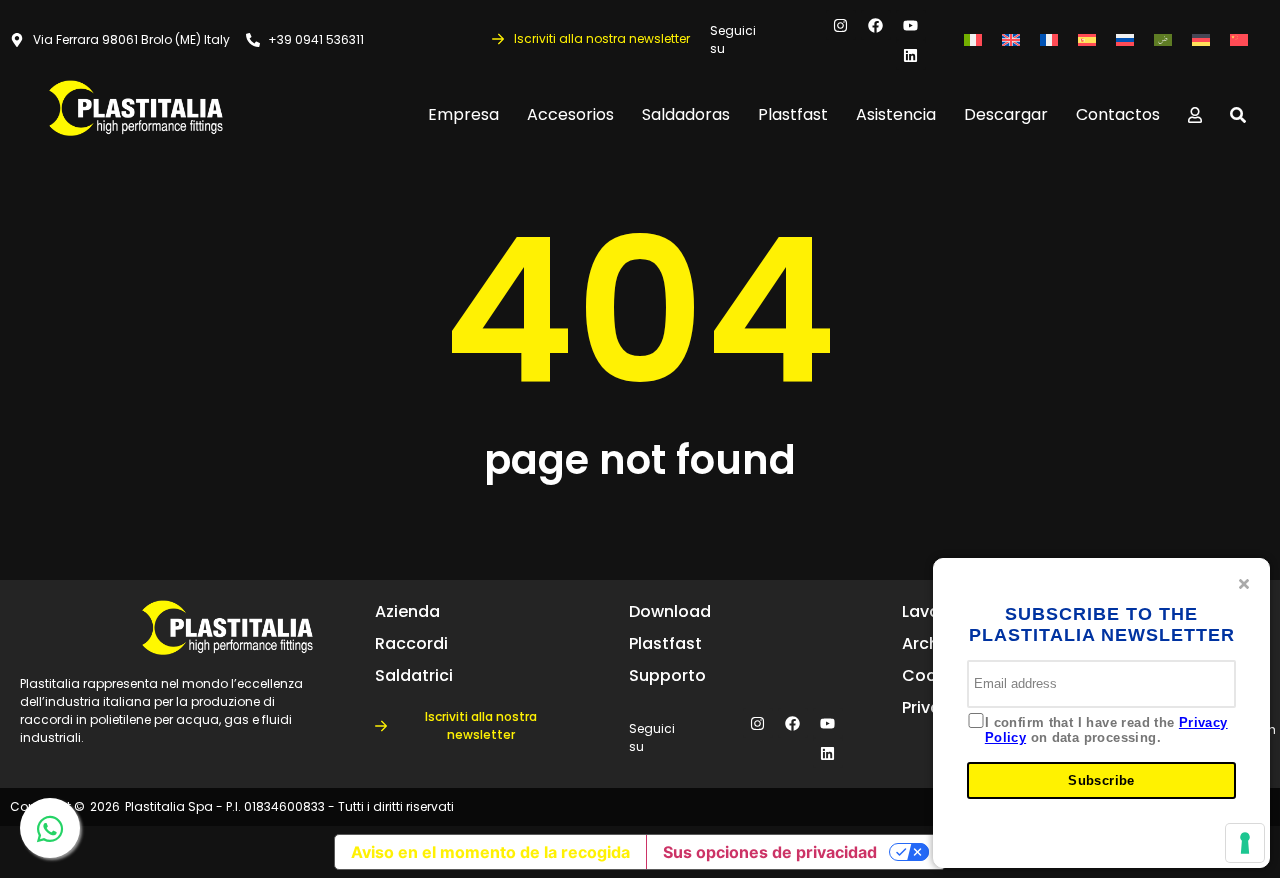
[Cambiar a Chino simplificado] (1239, 40)
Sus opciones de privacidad (770, 852)
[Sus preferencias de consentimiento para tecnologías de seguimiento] (1245, 843)
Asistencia (896, 114)
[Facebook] (876, 25)
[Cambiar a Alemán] (1201, 40)
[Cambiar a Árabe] (1163, 40)
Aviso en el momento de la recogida (490, 852)
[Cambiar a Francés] (1049, 40)
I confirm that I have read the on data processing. (1106, 730)
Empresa (463, 114)
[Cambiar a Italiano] (973, 40)
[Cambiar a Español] (1087, 40)
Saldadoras (686, 114)
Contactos (1118, 114)
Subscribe (1101, 780)
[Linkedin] (911, 55)
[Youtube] (911, 25)
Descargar (1006, 114)
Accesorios (570, 114)
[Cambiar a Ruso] (1125, 40)
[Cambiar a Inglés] (1011, 40)
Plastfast (793, 114)
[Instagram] (841, 25)
